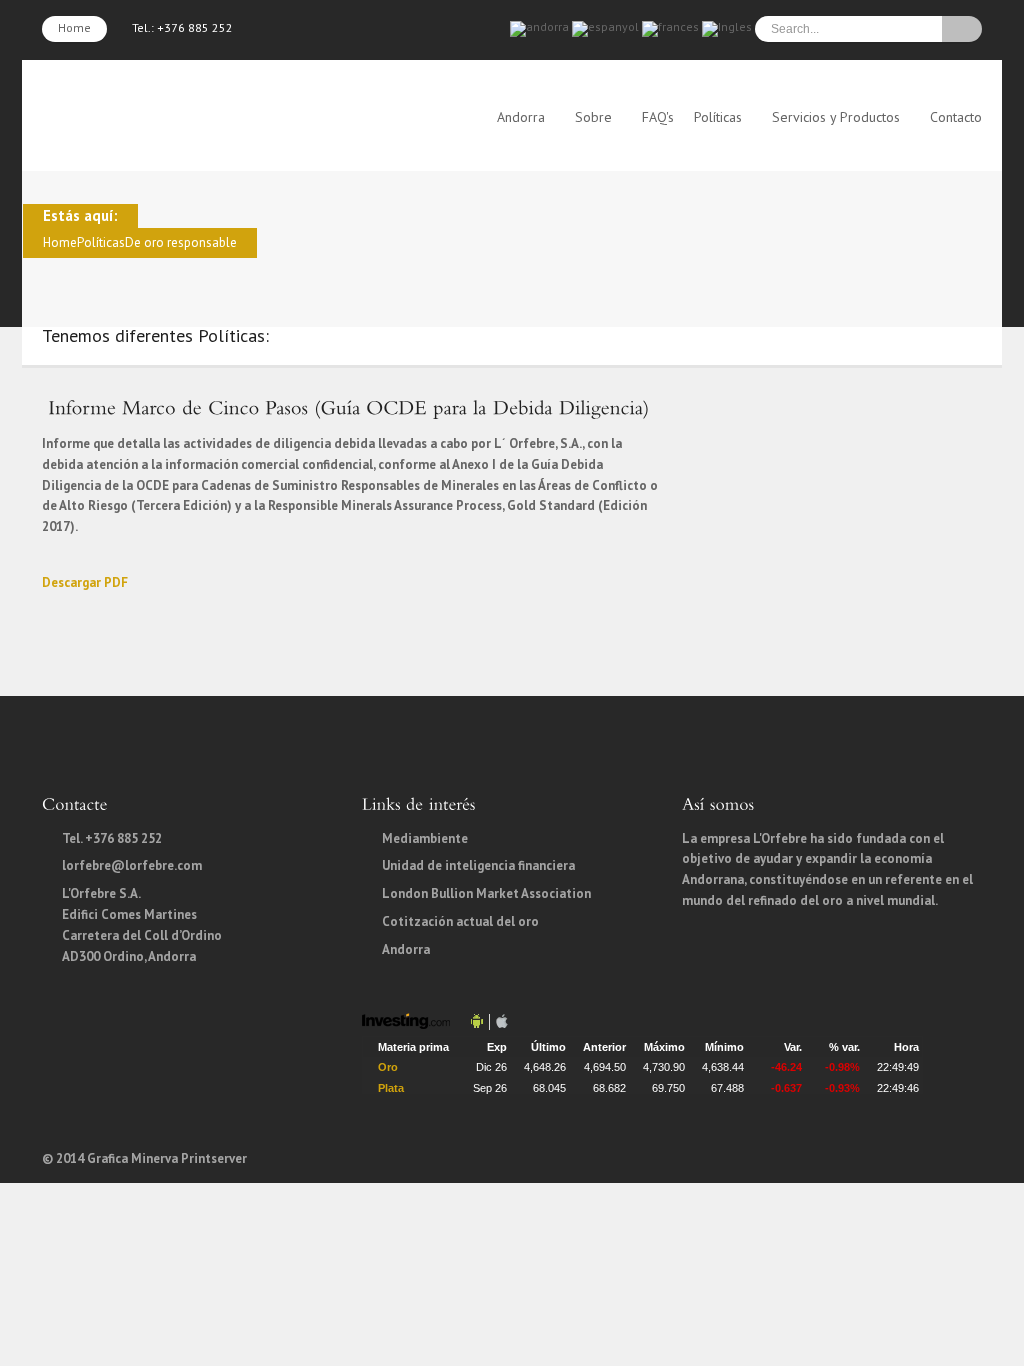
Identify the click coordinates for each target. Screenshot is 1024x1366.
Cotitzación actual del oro (460, 921)
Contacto (956, 117)
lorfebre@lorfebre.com (132, 865)
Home (74, 27)
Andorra (521, 117)
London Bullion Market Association (486, 893)
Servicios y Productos (836, 117)
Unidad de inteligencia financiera (478, 865)
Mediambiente (425, 838)
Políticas (718, 117)
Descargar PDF (85, 582)
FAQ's (658, 117)
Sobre (593, 117)
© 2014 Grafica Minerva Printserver (144, 1158)
